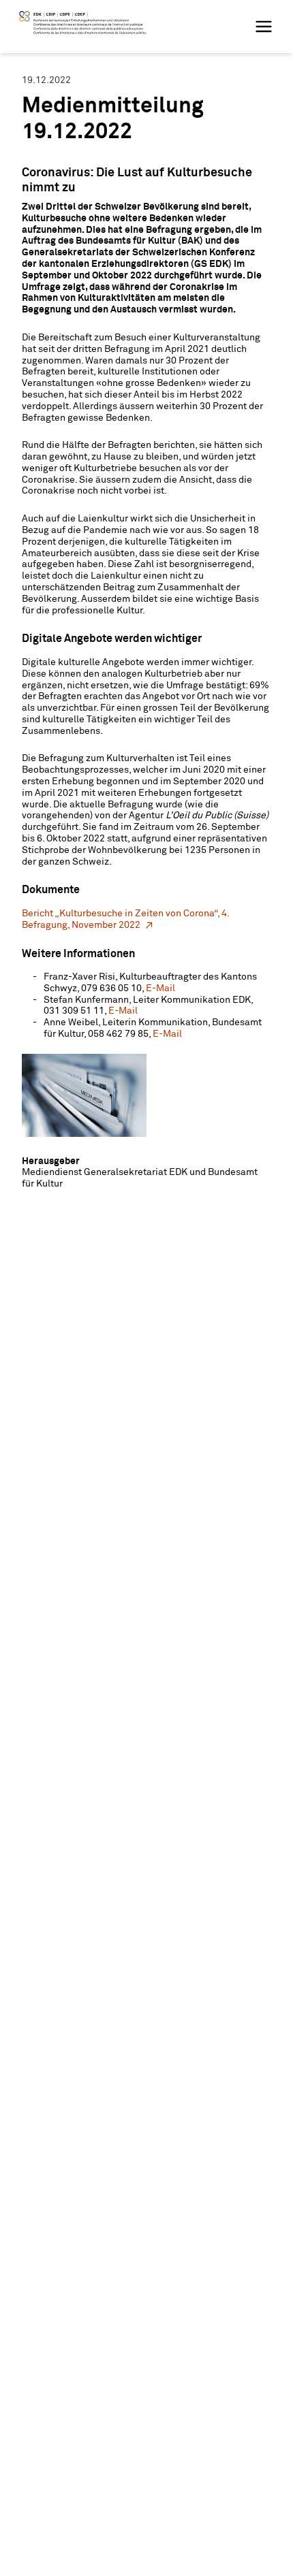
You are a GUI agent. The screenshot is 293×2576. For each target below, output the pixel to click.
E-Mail (160, 988)
